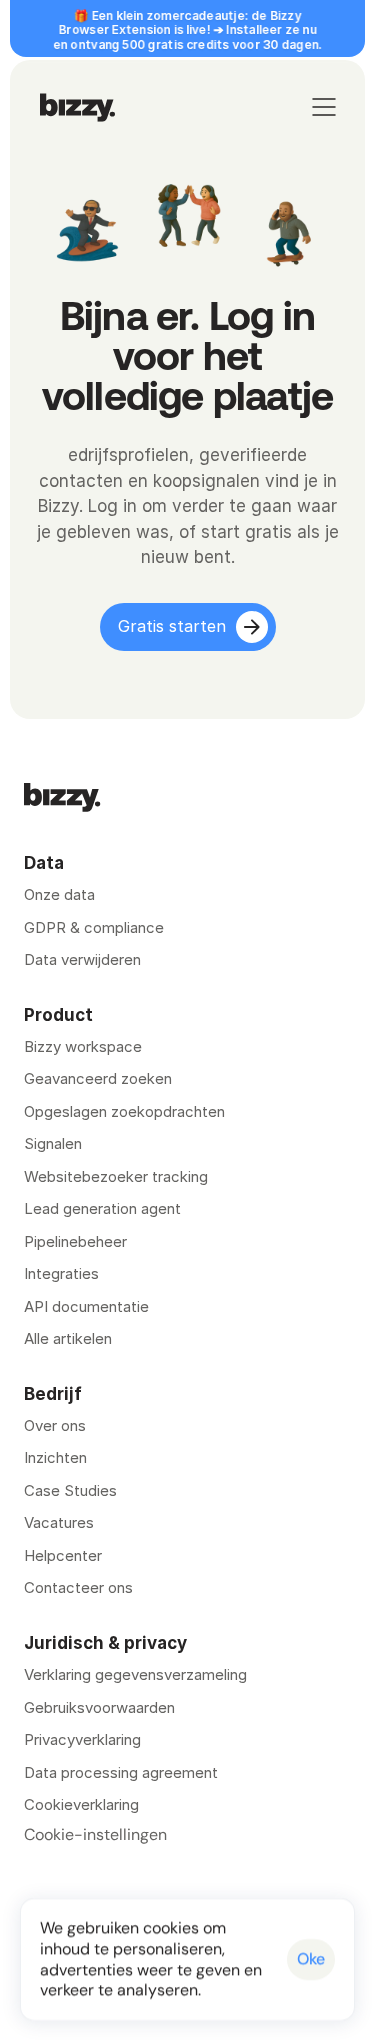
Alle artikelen (68, 1338)
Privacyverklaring (82, 1739)
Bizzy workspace (83, 1046)
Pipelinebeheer (75, 1241)
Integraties (61, 1273)
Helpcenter (63, 1555)
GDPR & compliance (94, 927)
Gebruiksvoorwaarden (99, 1707)
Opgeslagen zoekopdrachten (124, 1111)
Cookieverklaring (81, 1804)
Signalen (53, 1143)
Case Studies (70, 1490)
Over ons (55, 1425)
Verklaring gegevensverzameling (135, 1674)
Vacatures (59, 1522)
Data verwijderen (82, 959)
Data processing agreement (121, 1772)
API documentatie (86, 1306)
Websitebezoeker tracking (116, 1176)
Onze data (59, 894)
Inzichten (55, 1457)
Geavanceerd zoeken (98, 1078)
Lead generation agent (102, 1208)
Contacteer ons (78, 1587)
